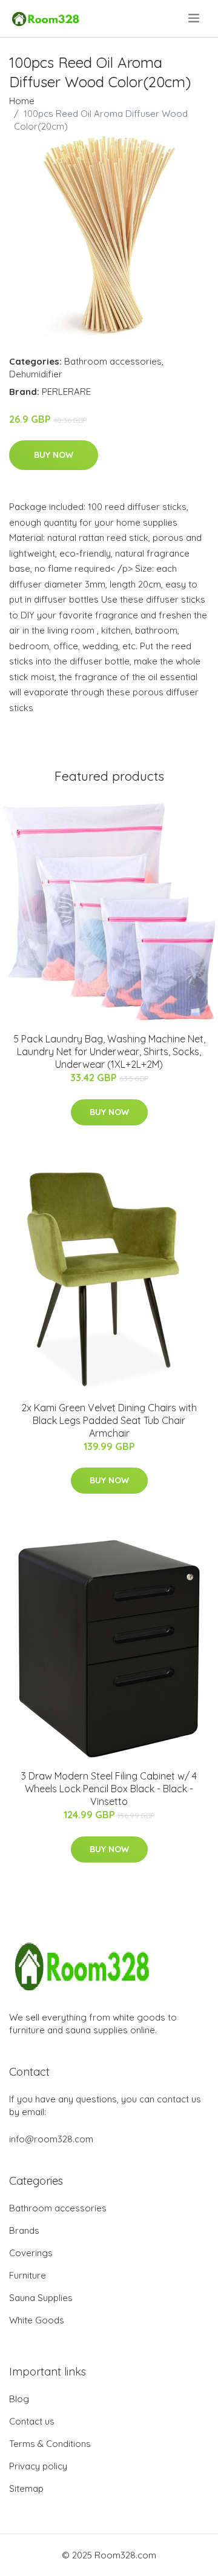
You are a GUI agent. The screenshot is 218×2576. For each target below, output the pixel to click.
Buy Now (54, 455)
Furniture (28, 2275)
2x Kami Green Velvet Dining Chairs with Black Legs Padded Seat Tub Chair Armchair (109, 1420)
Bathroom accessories (113, 361)
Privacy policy (38, 2466)
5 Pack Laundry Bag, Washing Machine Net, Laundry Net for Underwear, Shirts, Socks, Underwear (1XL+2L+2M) (109, 1051)
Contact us (32, 2421)
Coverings (31, 2253)
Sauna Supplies (41, 2298)
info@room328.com (51, 2139)
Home (22, 101)
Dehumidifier (36, 374)
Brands (24, 2230)
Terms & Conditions (50, 2444)
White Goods (37, 2320)
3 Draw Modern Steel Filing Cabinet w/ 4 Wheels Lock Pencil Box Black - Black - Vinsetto (109, 1789)
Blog (19, 2399)
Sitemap (26, 2488)
